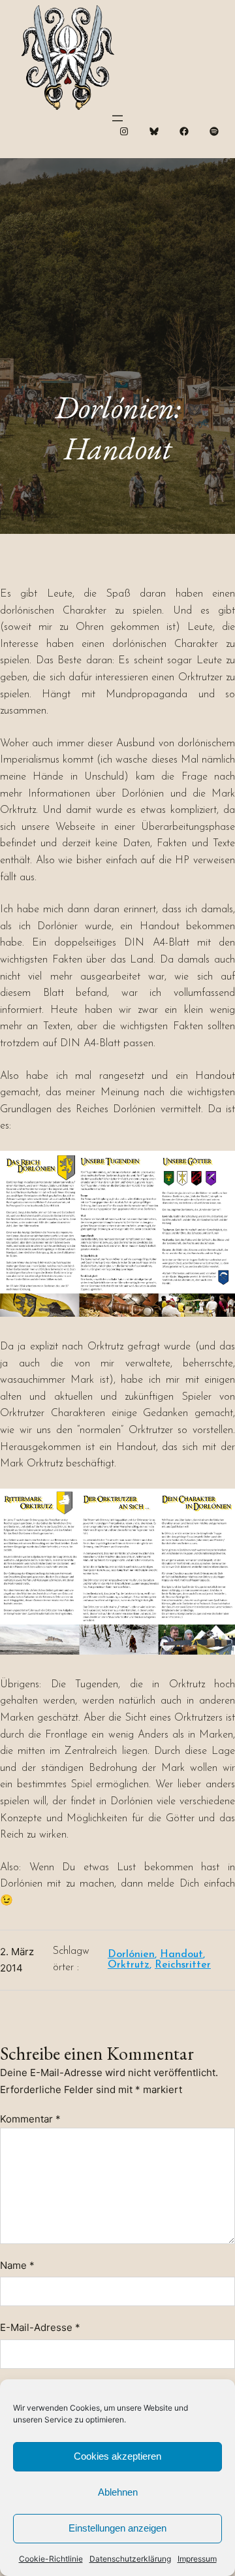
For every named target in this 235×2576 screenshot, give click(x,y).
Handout (181, 1955)
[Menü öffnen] (117, 118)
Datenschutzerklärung (130, 2559)
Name (17, 2265)
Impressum (197, 2559)
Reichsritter (183, 1965)
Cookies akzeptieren (117, 2456)
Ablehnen (118, 2492)
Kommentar (30, 2119)
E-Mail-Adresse (40, 2327)
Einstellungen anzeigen (117, 2528)
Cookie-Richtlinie (51, 2559)
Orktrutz (129, 1965)
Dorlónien (131, 1955)
